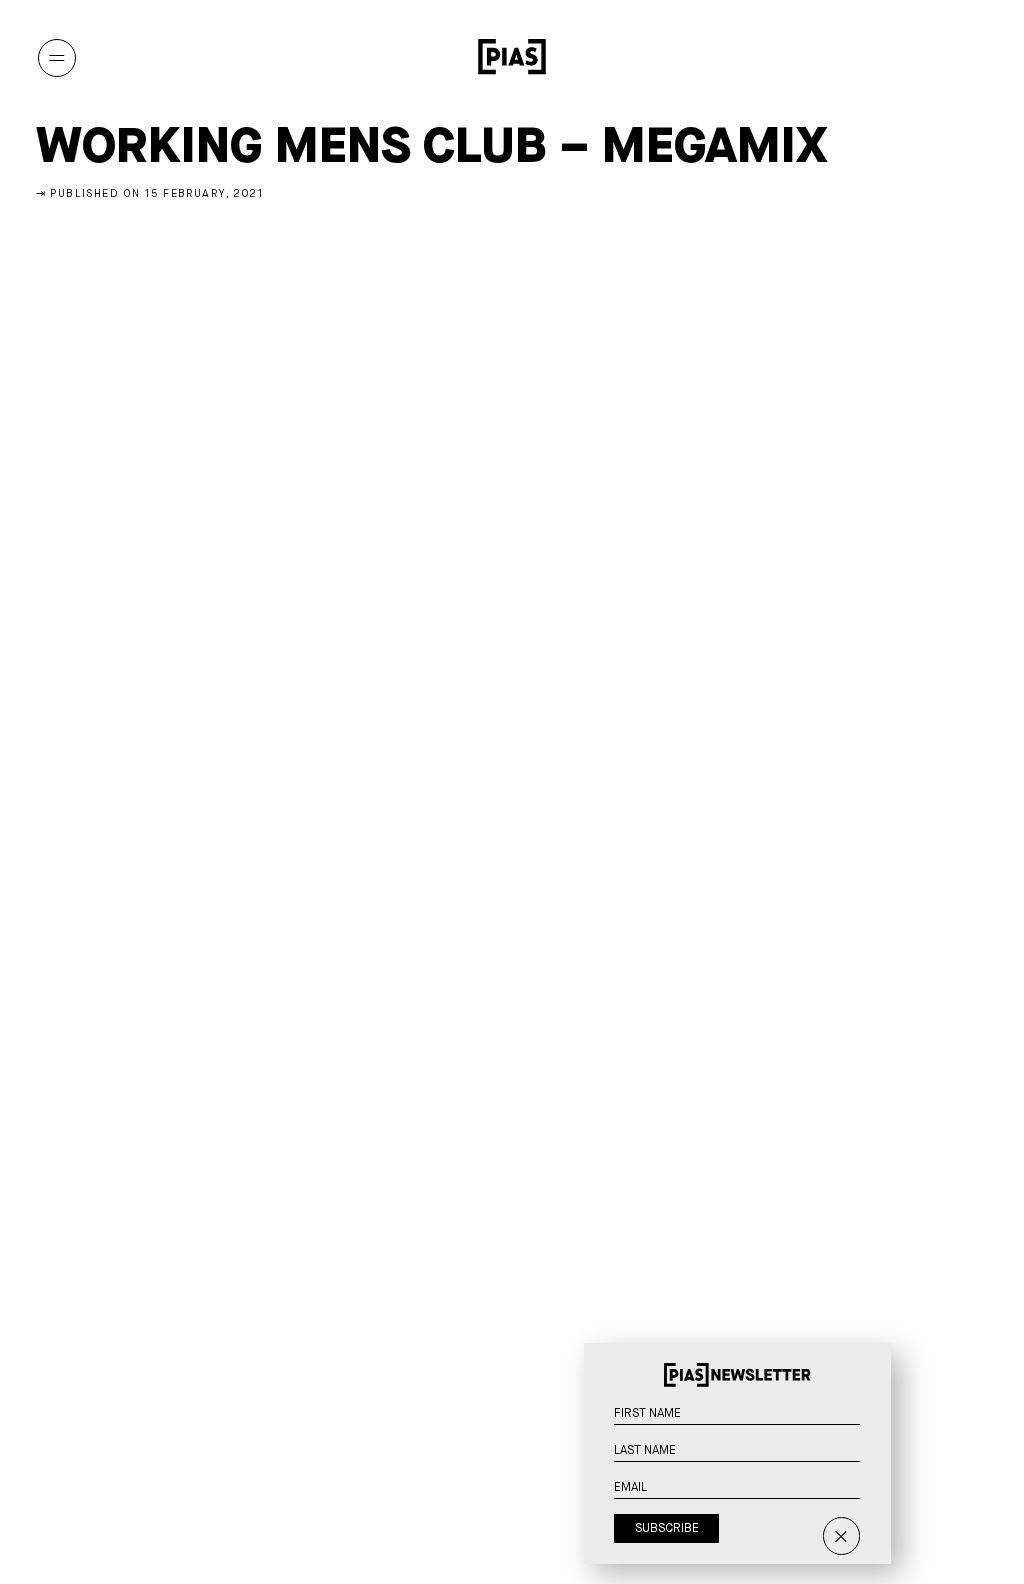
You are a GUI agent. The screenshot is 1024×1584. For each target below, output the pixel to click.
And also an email (872, 1521)
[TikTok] (932, 57)
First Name (873, 1425)
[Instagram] (861, 57)
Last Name (873, 1462)
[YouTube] (897, 57)
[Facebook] (968, 57)
